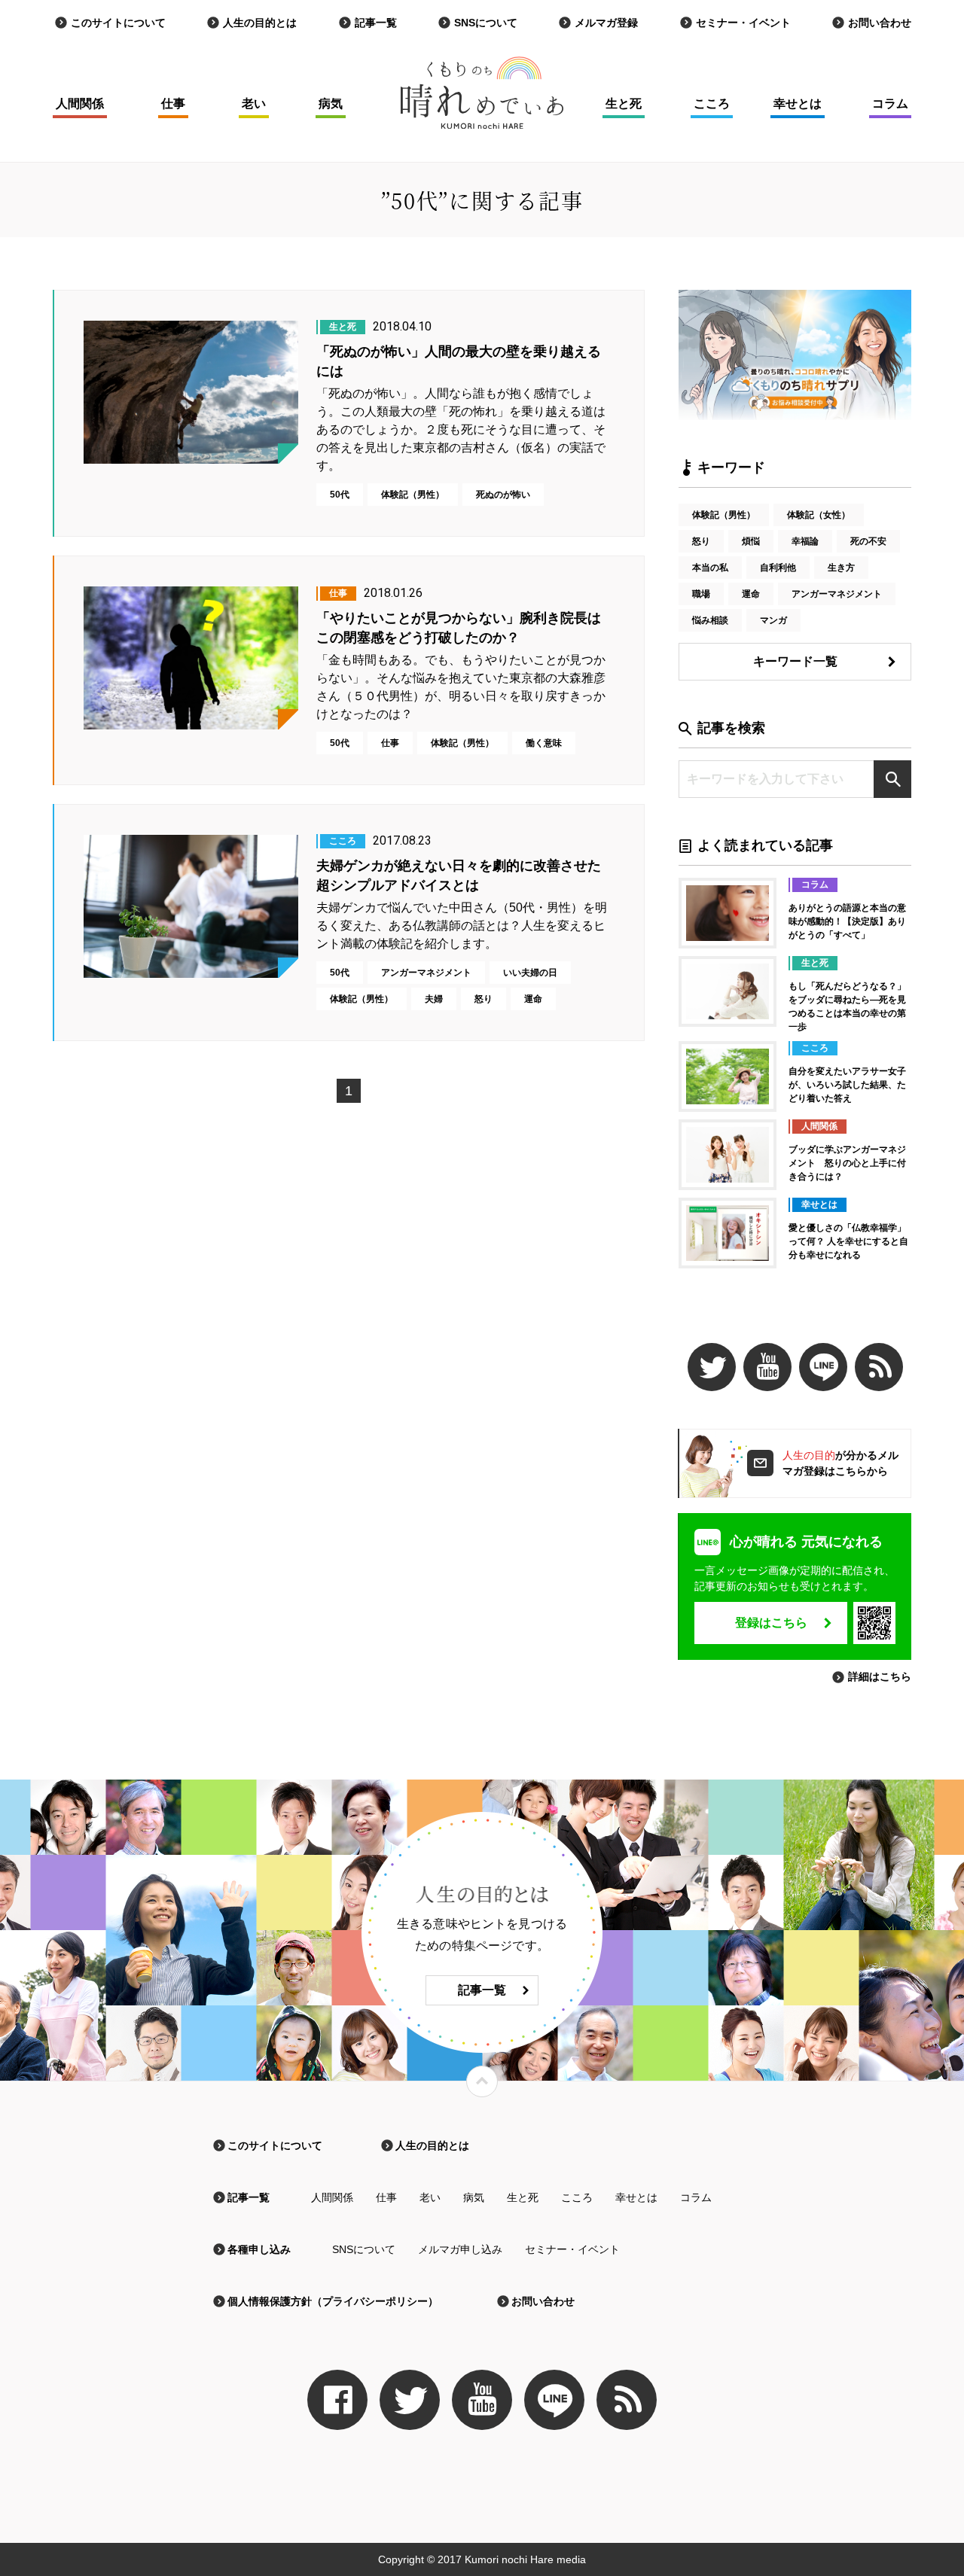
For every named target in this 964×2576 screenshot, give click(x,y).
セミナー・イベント (743, 23)
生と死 (624, 104)
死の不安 (868, 541)
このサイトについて (118, 23)
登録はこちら (771, 1623)
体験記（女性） (819, 515)
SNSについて (486, 23)
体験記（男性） (724, 515)
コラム (890, 104)
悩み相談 (710, 620)
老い (254, 104)
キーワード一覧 (795, 661)
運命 (751, 594)
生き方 (841, 568)
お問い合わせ (880, 23)
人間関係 (80, 104)
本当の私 (710, 568)
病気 (331, 104)
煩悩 (751, 541)
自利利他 (778, 568)
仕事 (173, 104)
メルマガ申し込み (460, 2249)
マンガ (773, 620)
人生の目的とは (260, 23)
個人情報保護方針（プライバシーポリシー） (333, 2301)
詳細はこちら (880, 1676)
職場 (701, 594)
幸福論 (805, 541)
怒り (701, 541)
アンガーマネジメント (837, 594)
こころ (712, 104)
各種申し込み (259, 2249)
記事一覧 (376, 23)
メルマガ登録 (606, 23)
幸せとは (798, 104)
